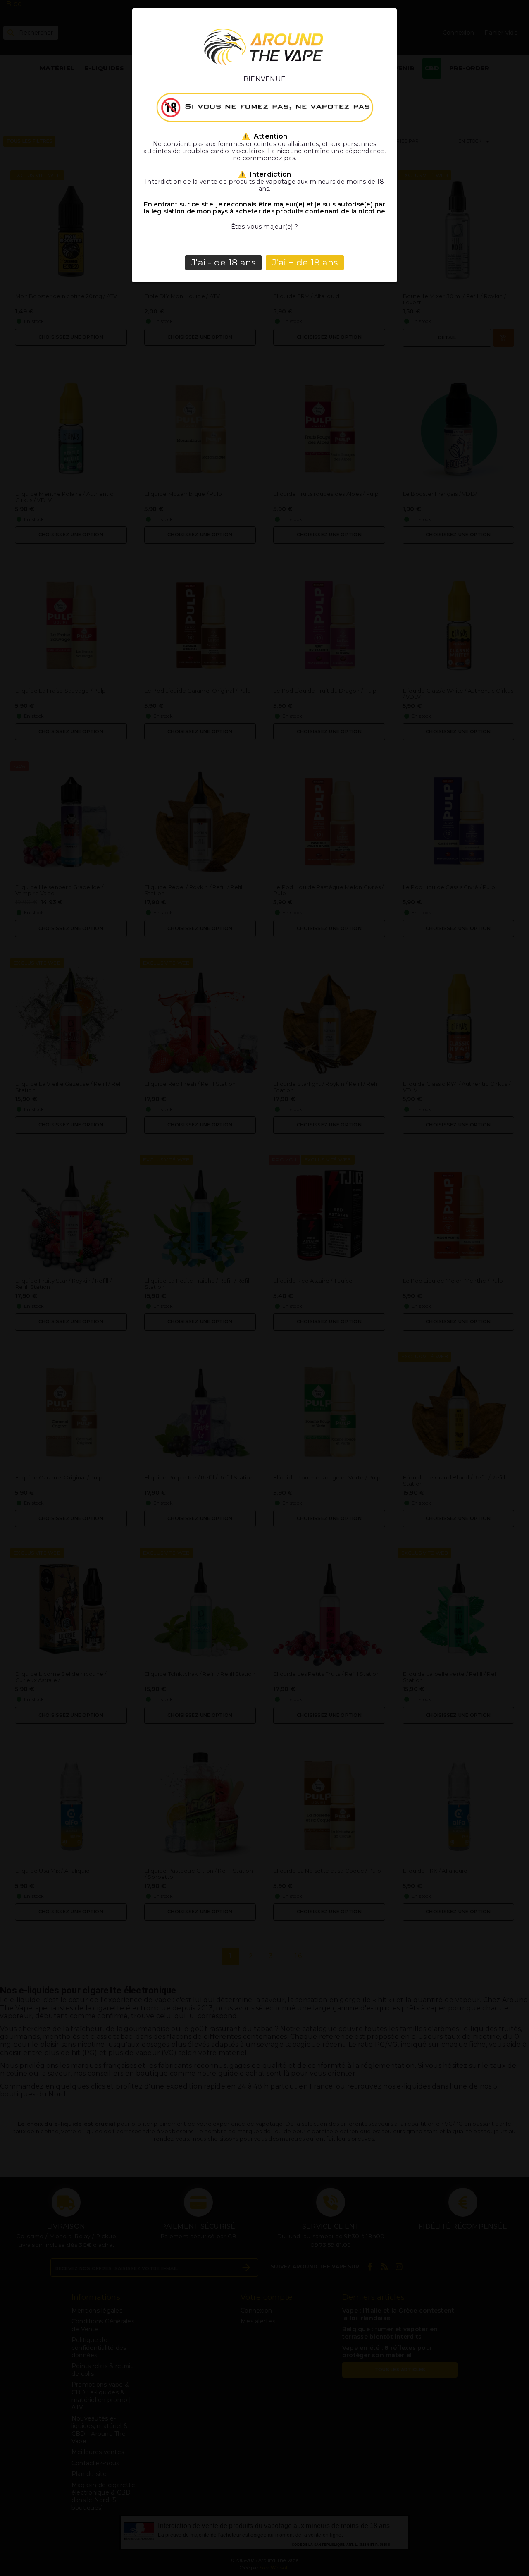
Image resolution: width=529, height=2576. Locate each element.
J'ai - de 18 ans (223, 262)
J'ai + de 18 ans (305, 262)
